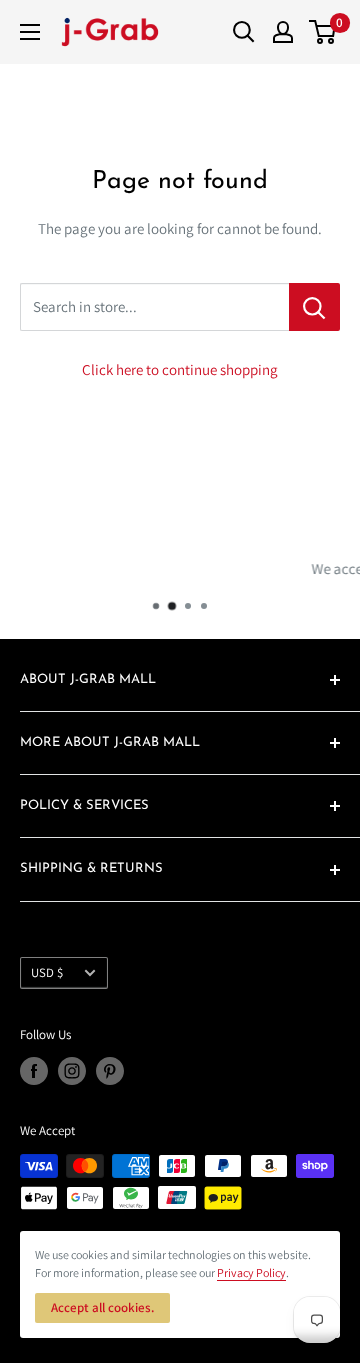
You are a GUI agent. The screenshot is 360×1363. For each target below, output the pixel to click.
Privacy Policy (251, 1272)
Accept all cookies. (102, 1307)
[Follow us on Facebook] (34, 1071)
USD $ (47, 972)
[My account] (283, 32)
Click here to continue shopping (180, 369)
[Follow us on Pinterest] (110, 1071)
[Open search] (244, 32)
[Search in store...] (314, 307)
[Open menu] (30, 32)
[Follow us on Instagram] (72, 1071)
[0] (323, 32)
